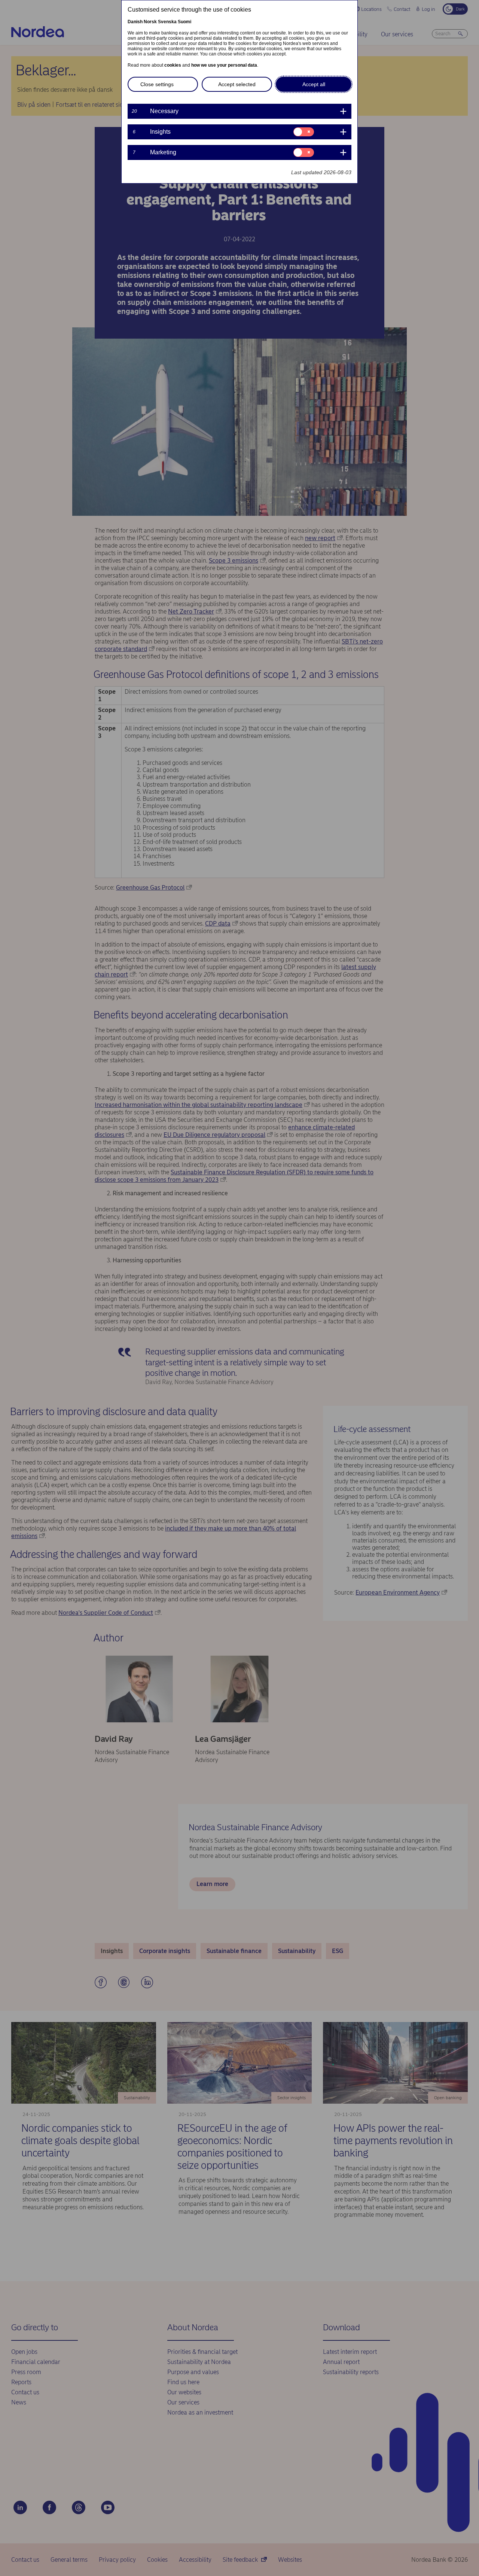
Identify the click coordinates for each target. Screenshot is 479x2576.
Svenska (167, 22)
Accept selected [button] (237, 84)
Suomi (184, 22)
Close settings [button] (157, 84)
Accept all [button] (314, 84)
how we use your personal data (224, 65)
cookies (173, 65)
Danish (135, 22)
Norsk (150, 22)
